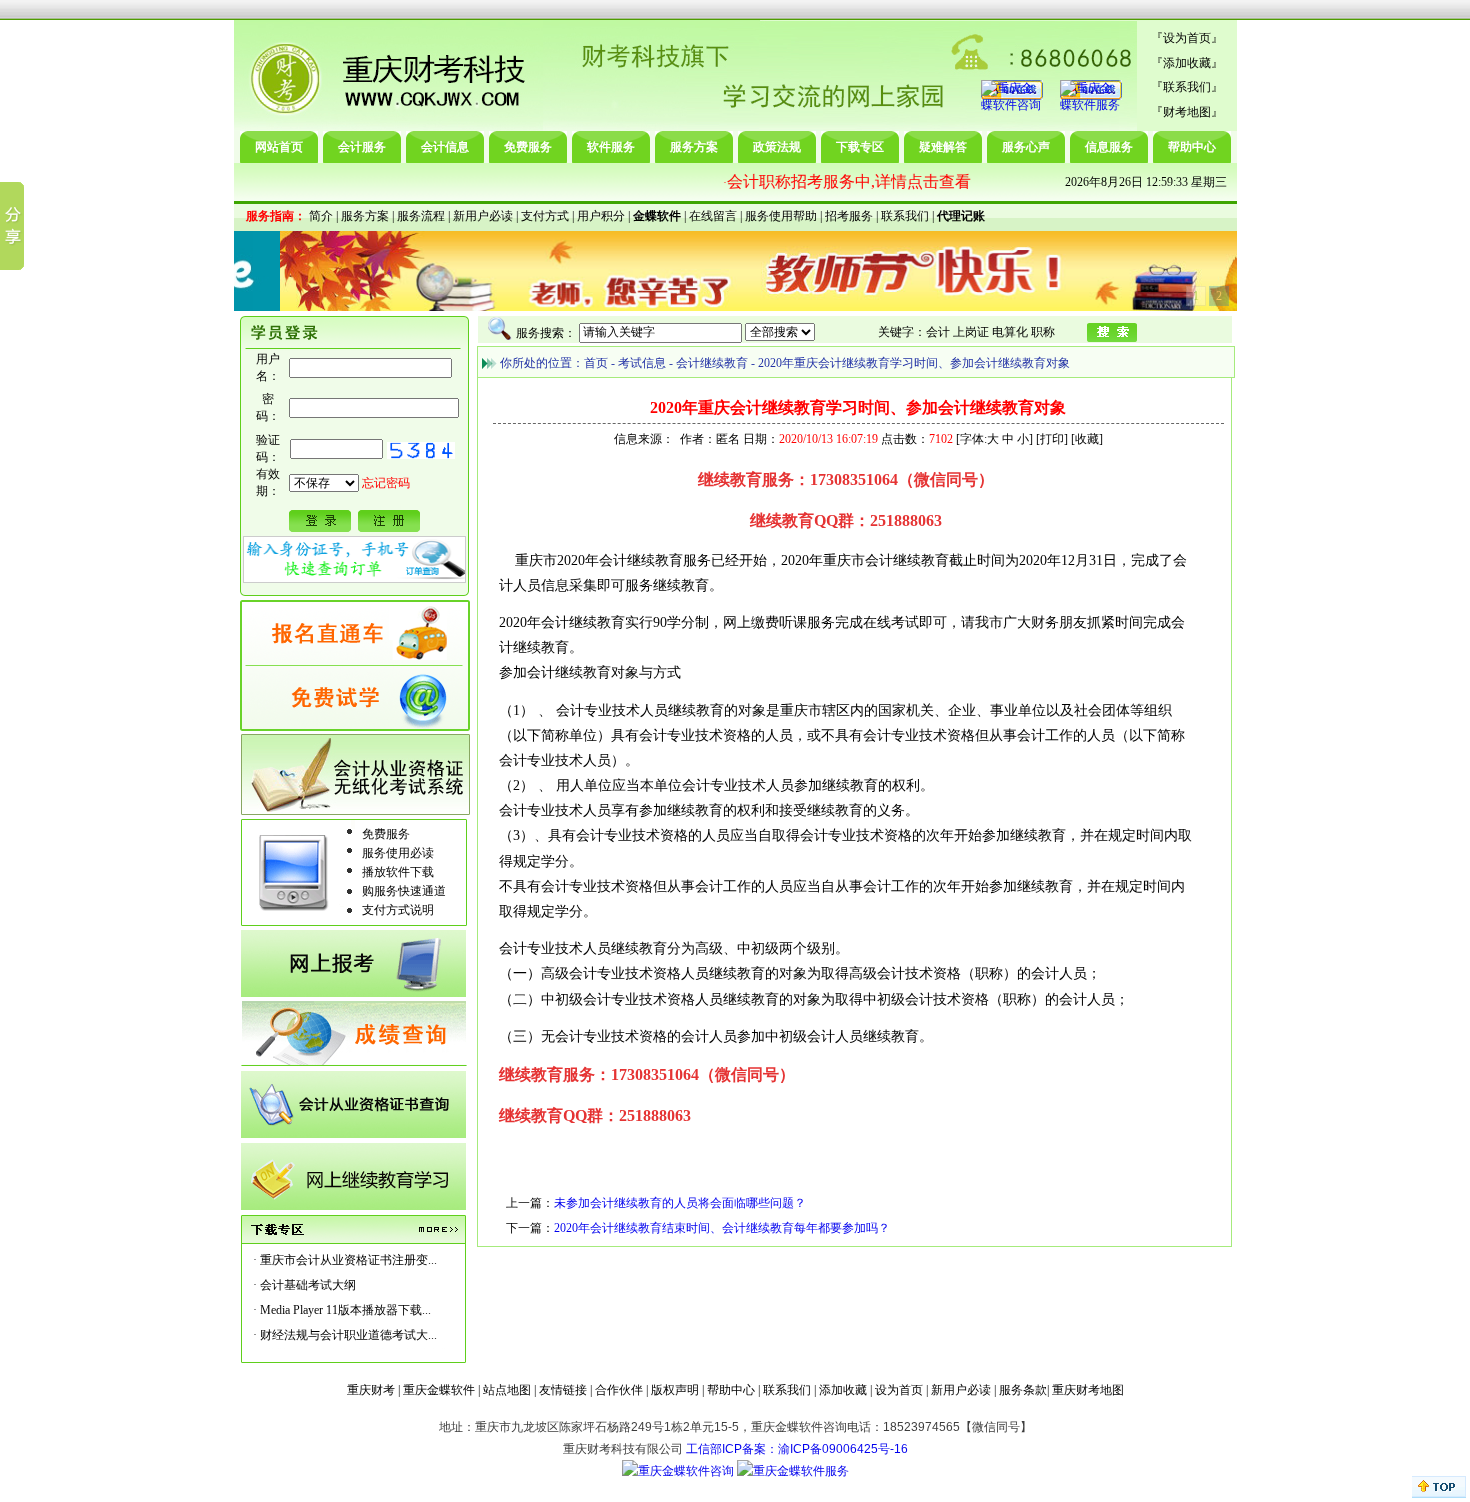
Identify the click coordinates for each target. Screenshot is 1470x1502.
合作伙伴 (619, 1390)
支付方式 (545, 216)
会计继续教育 (712, 363)
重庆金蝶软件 (439, 1390)
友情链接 (563, 1390)
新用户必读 (483, 216)
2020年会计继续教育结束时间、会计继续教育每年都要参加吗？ (722, 1228)
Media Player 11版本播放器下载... (345, 1310)
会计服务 (362, 147)
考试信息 (642, 363)
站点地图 (507, 1390)
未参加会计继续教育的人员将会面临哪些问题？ (680, 1203)
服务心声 (1026, 147)
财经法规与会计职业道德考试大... (348, 1335)
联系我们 (1187, 87)
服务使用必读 (398, 853)
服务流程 (421, 216)
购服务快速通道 (404, 891)
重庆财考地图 (1088, 1390)
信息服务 (1109, 147)
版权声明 (675, 1390)
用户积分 (601, 216)
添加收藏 (1187, 63)
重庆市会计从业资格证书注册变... (348, 1260)
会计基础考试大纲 (308, 1285)
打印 (1052, 439)
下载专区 (860, 147)
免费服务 (528, 147)
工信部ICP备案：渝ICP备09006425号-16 (797, 1449)
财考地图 (1187, 112)
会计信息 (445, 147)
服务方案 (694, 147)
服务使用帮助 (781, 216)
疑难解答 (943, 147)
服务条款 (1023, 1390)
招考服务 (849, 216)
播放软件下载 (398, 872)
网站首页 (279, 147)
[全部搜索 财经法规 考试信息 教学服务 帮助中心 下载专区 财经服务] (697, 332)
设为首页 (1187, 38)
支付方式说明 (398, 910)
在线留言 (713, 216)
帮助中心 (1192, 147)
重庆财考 (371, 1390)
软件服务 (611, 147)
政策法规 (777, 147)
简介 (321, 216)
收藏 (1087, 439)
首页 (596, 363)
